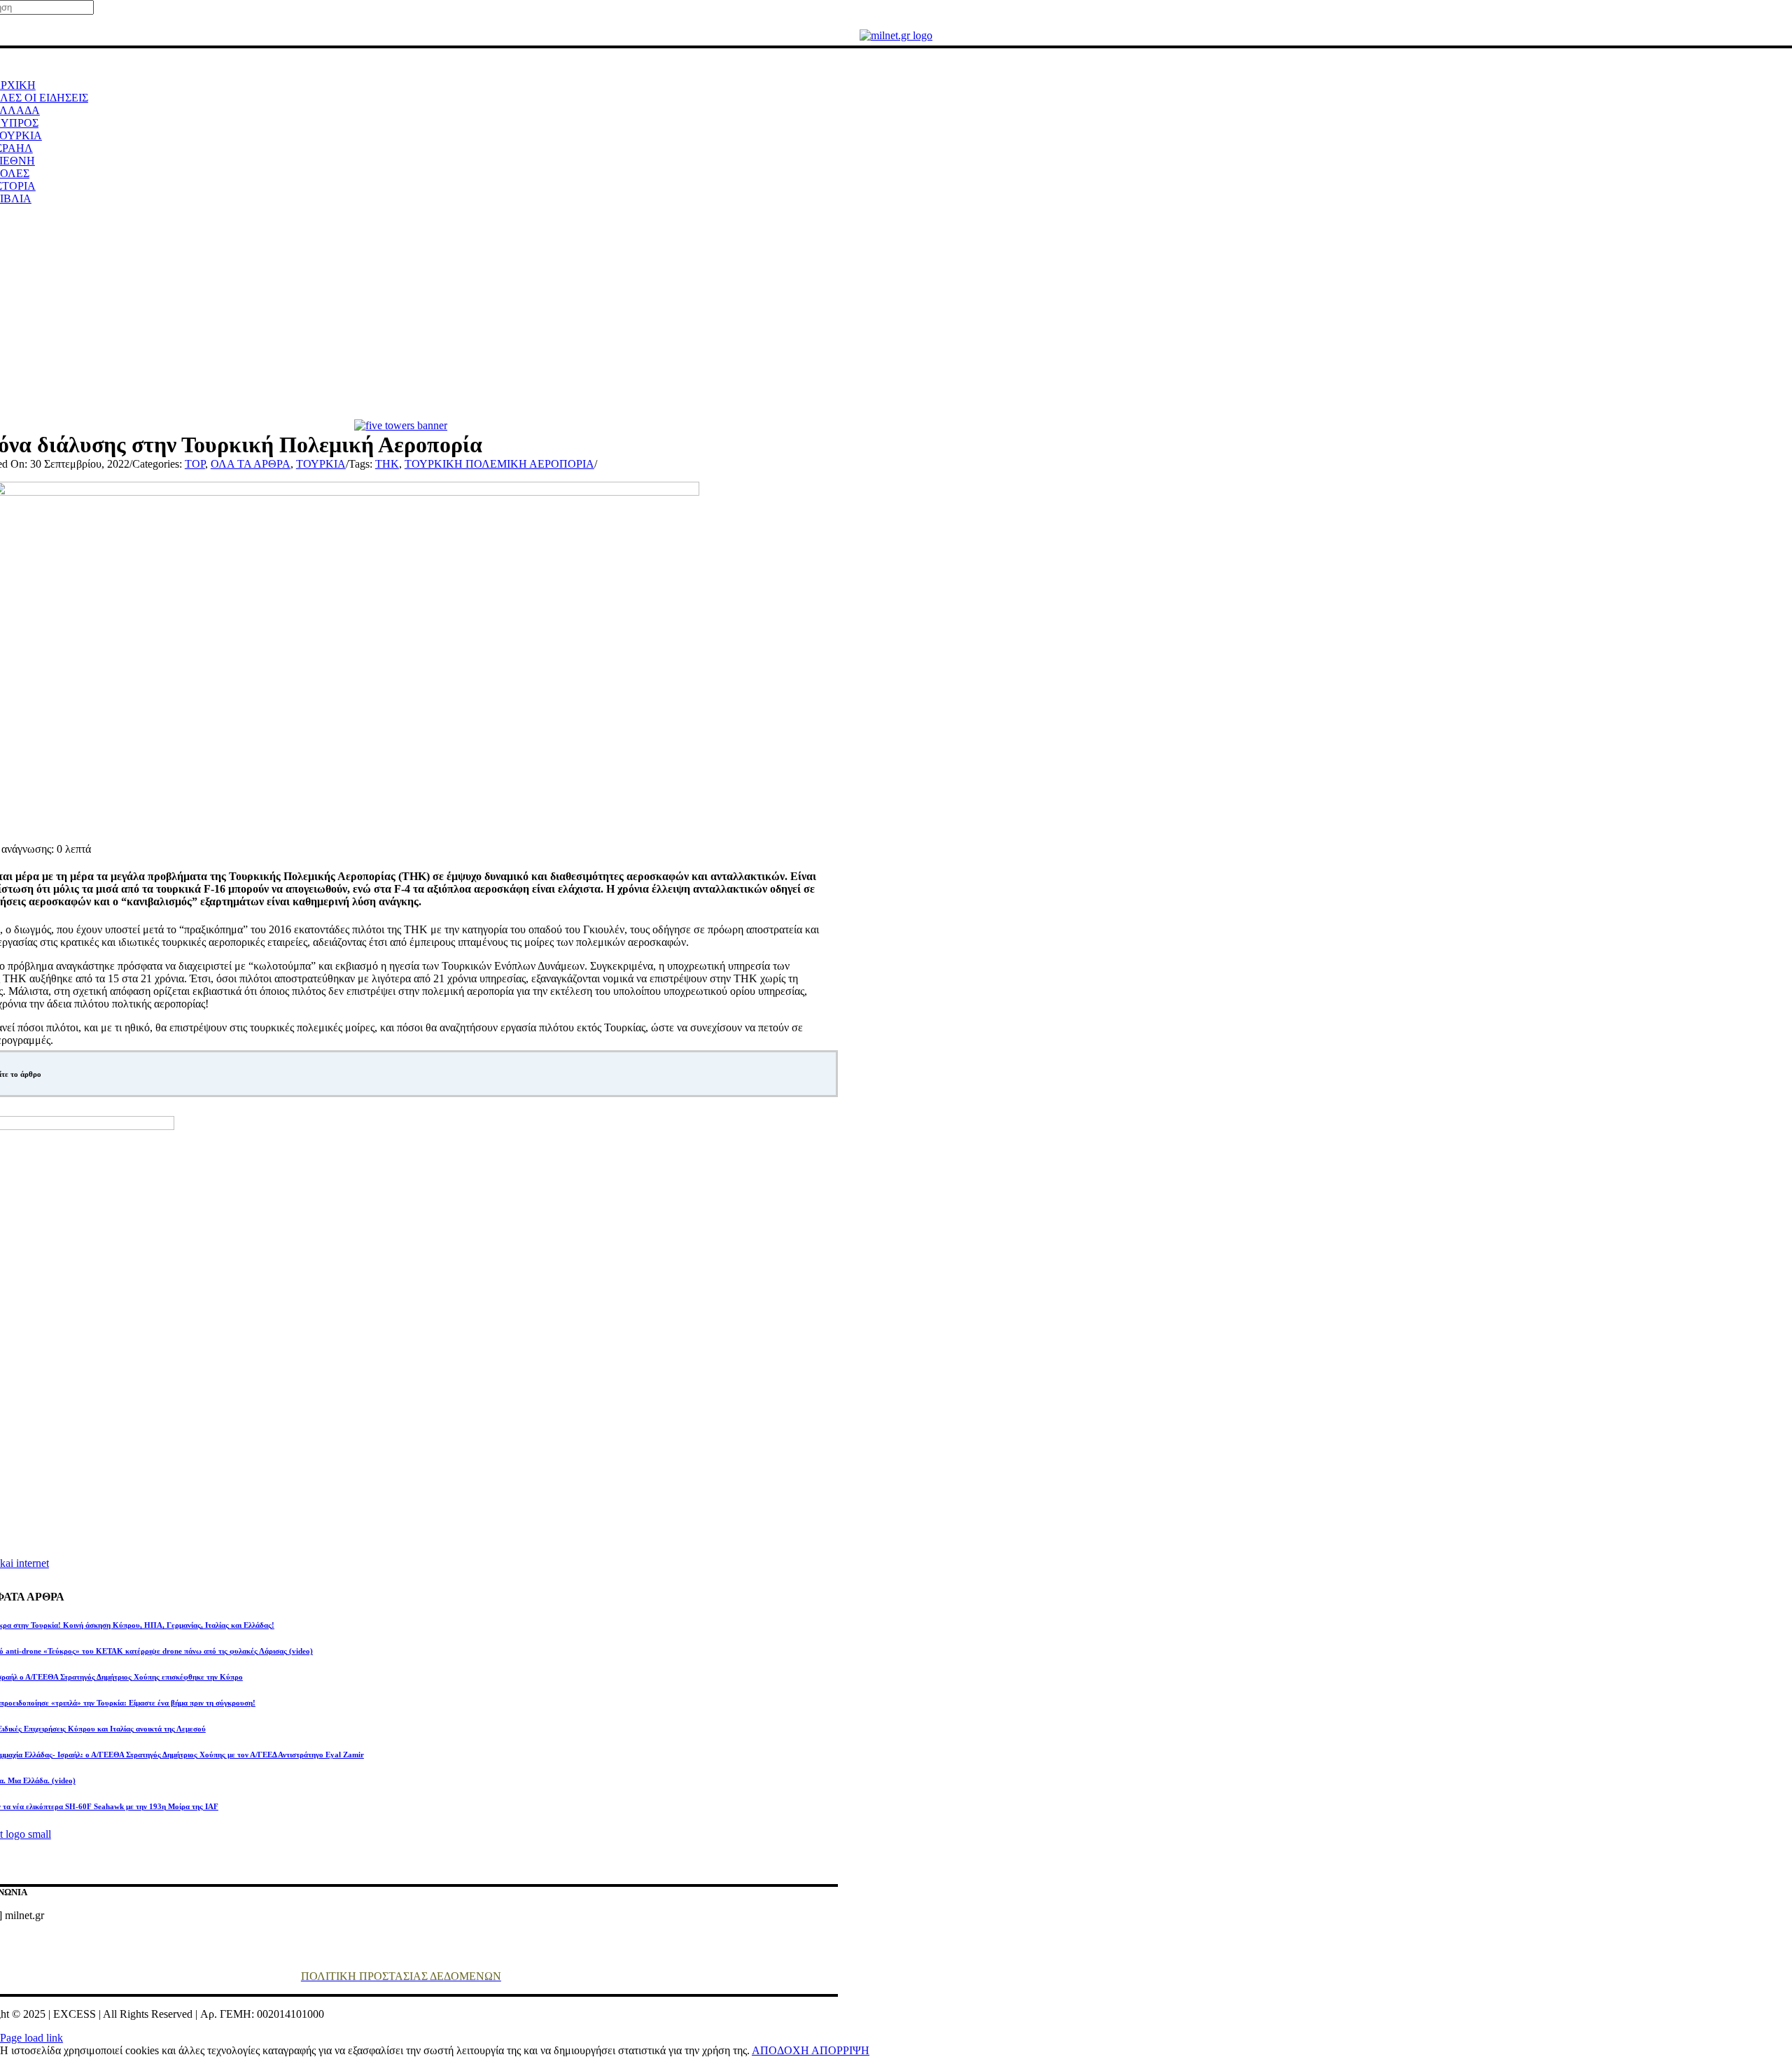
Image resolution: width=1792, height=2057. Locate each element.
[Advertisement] (896, 314)
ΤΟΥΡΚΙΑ (321, 464)
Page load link (31, 2038)
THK (387, 464)
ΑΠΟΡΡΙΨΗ (840, 2050)
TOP (195, 464)
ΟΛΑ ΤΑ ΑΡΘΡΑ (251, 464)
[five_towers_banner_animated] (401, 425)
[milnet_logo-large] (896, 35)
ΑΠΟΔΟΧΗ (782, 2050)
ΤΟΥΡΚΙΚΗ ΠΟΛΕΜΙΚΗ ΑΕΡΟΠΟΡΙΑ (499, 464)
